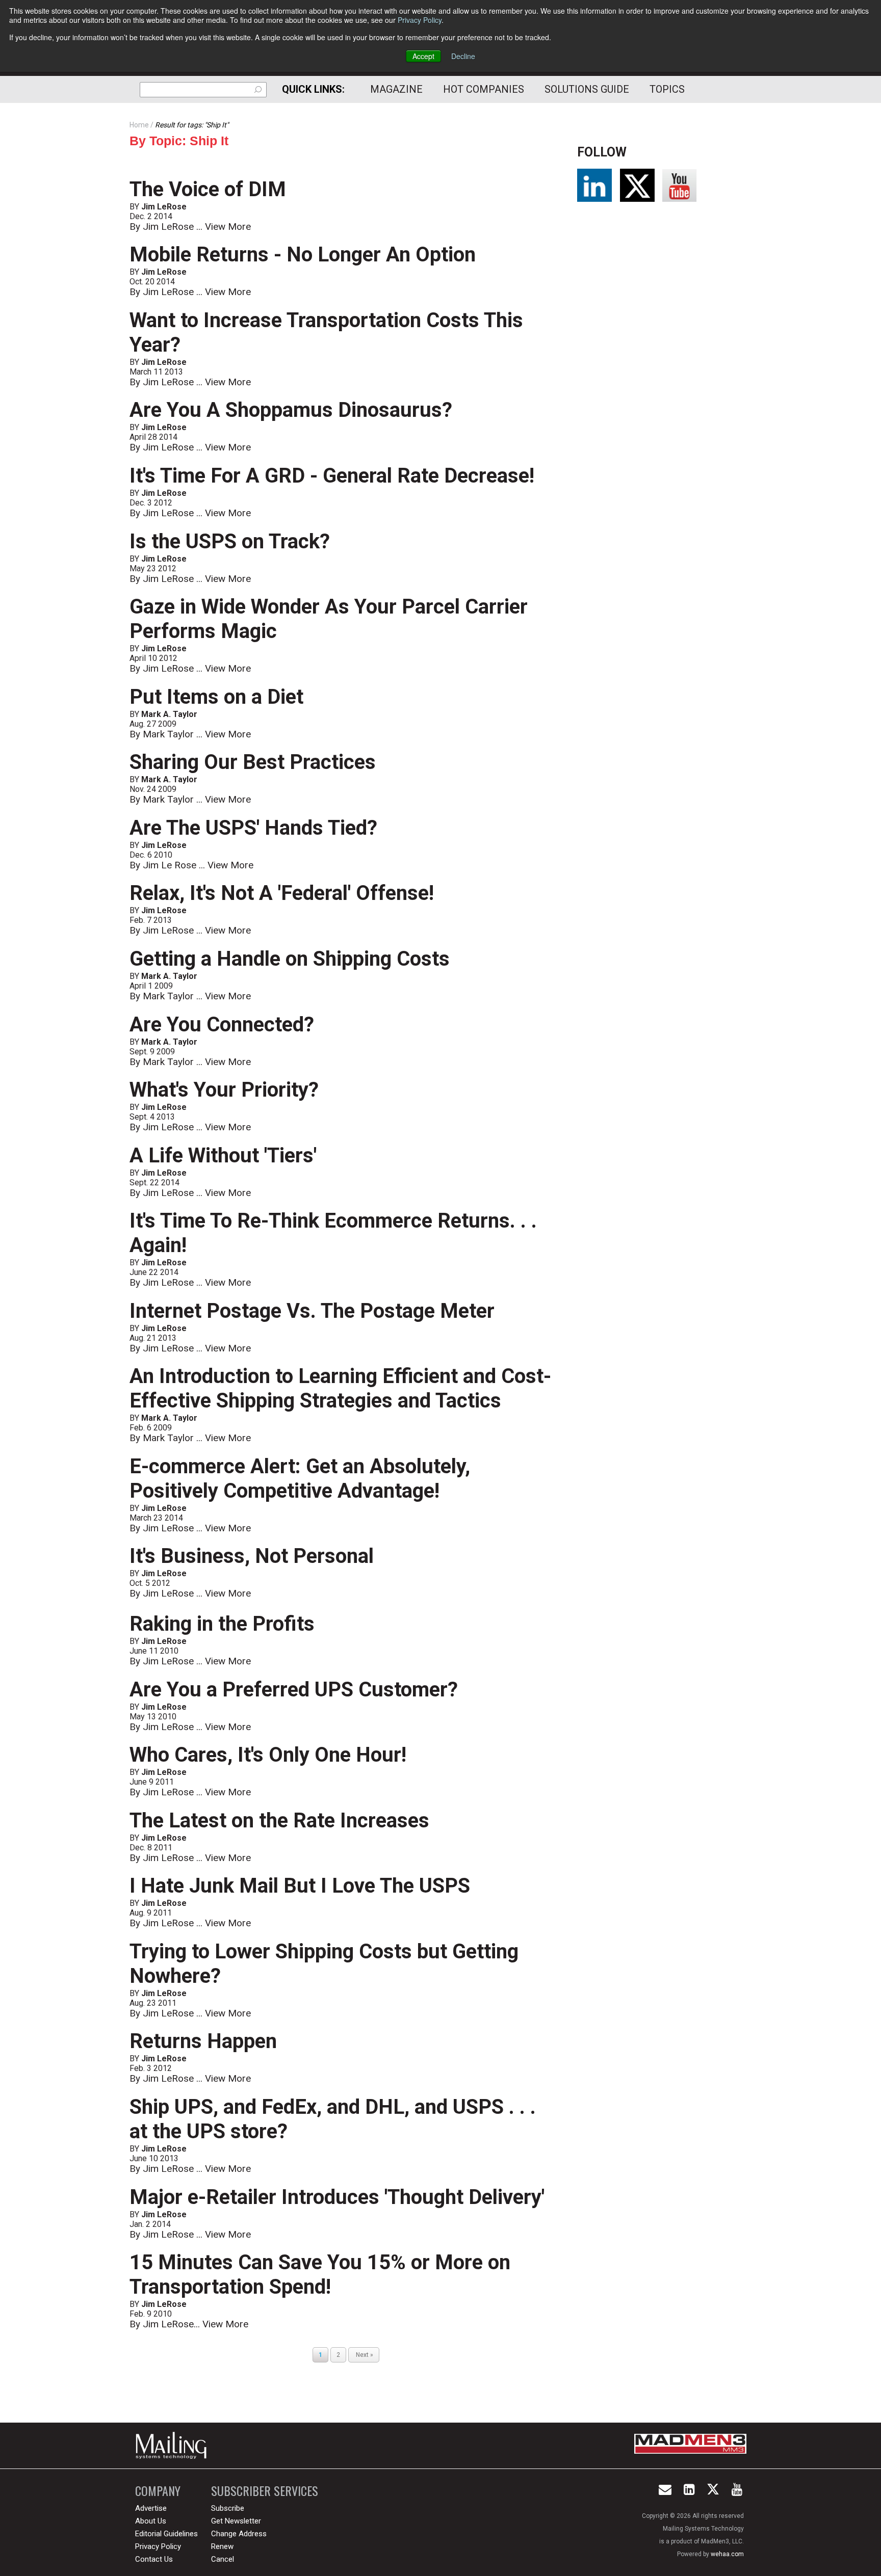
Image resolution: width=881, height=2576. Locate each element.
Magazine (396, 89)
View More (228, 227)
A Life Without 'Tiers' (223, 1156)
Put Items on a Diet (216, 697)
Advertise (151, 2508)
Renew (222, 2546)
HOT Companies (484, 89)
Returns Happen (203, 2041)
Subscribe (228, 2508)
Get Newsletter (236, 2521)
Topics (667, 89)
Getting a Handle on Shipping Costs (290, 959)
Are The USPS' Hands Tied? (253, 828)
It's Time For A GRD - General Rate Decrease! (332, 476)
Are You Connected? (222, 1025)
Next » (364, 2355)
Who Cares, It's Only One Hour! (268, 1755)
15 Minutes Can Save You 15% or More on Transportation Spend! (320, 2275)
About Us (151, 2521)
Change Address (239, 2534)
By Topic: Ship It (179, 141)
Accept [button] (423, 56)
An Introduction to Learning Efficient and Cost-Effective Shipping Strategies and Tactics (340, 1388)
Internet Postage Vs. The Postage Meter (312, 1311)
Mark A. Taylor (169, 714)
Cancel (223, 2559)
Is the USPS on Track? (230, 541)
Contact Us (154, 2559)
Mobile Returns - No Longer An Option (303, 255)
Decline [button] (463, 56)
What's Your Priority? (224, 1090)
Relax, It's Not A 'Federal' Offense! (282, 893)
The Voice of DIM (208, 189)
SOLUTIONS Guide (587, 89)
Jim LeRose (164, 207)
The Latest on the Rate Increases (279, 1821)
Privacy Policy (420, 20)
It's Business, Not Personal (252, 1556)
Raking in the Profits (222, 1624)
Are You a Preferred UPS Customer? (294, 1690)
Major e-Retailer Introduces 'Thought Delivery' (337, 2197)
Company (158, 2491)
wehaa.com (727, 2554)
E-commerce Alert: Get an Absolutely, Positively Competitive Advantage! (300, 1479)
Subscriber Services (265, 2491)
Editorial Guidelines (166, 2534)
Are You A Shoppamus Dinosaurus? (291, 410)
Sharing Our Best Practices (253, 762)
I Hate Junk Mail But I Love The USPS (300, 1886)
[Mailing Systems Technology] (174, 2446)
